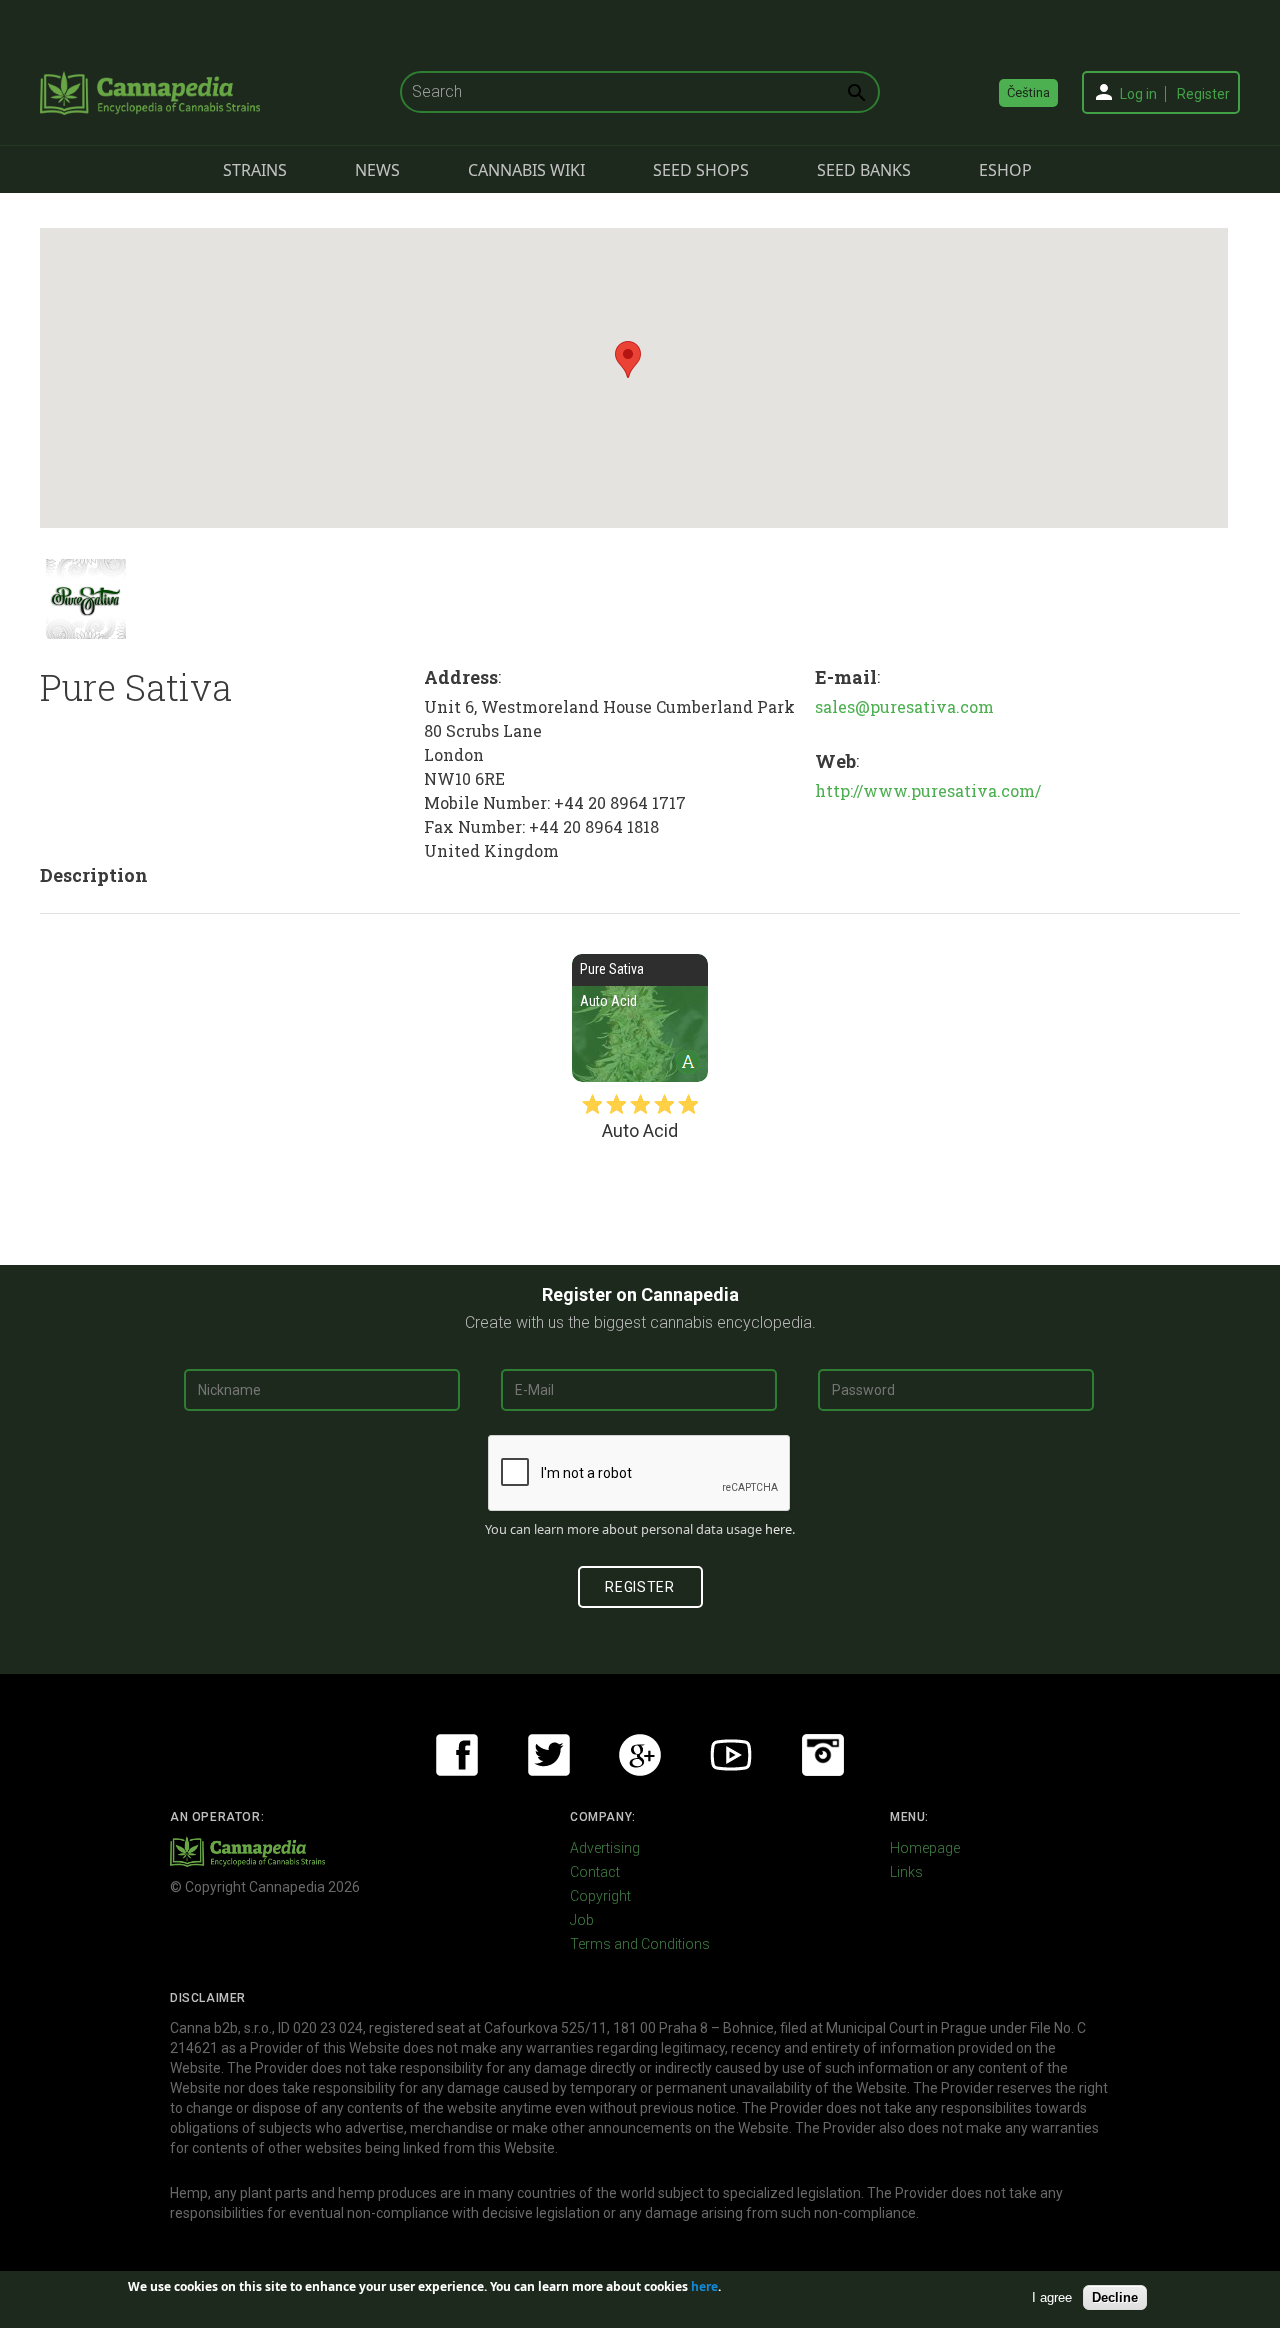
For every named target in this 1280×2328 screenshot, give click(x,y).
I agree (1052, 2296)
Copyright (600, 1896)
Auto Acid (640, 1018)
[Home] (150, 93)
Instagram (823, 1755)
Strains (255, 170)
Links (906, 1872)
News (377, 170)
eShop (1005, 170)
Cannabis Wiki (526, 170)
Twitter (549, 1755)
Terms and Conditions (640, 1944)
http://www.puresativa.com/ (928, 790)
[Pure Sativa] (86, 599)
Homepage (925, 1848)
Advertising (605, 1848)
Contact (595, 1872)
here (778, 1529)
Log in (1138, 94)
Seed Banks (864, 170)
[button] (628, 359)
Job (582, 1920)
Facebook (457, 1755)
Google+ (640, 1755)
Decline (1115, 2296)
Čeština (1028, 92)
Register (1203, 94)
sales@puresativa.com (904, 706)
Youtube (731, 1755)
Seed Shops (701, 170)
